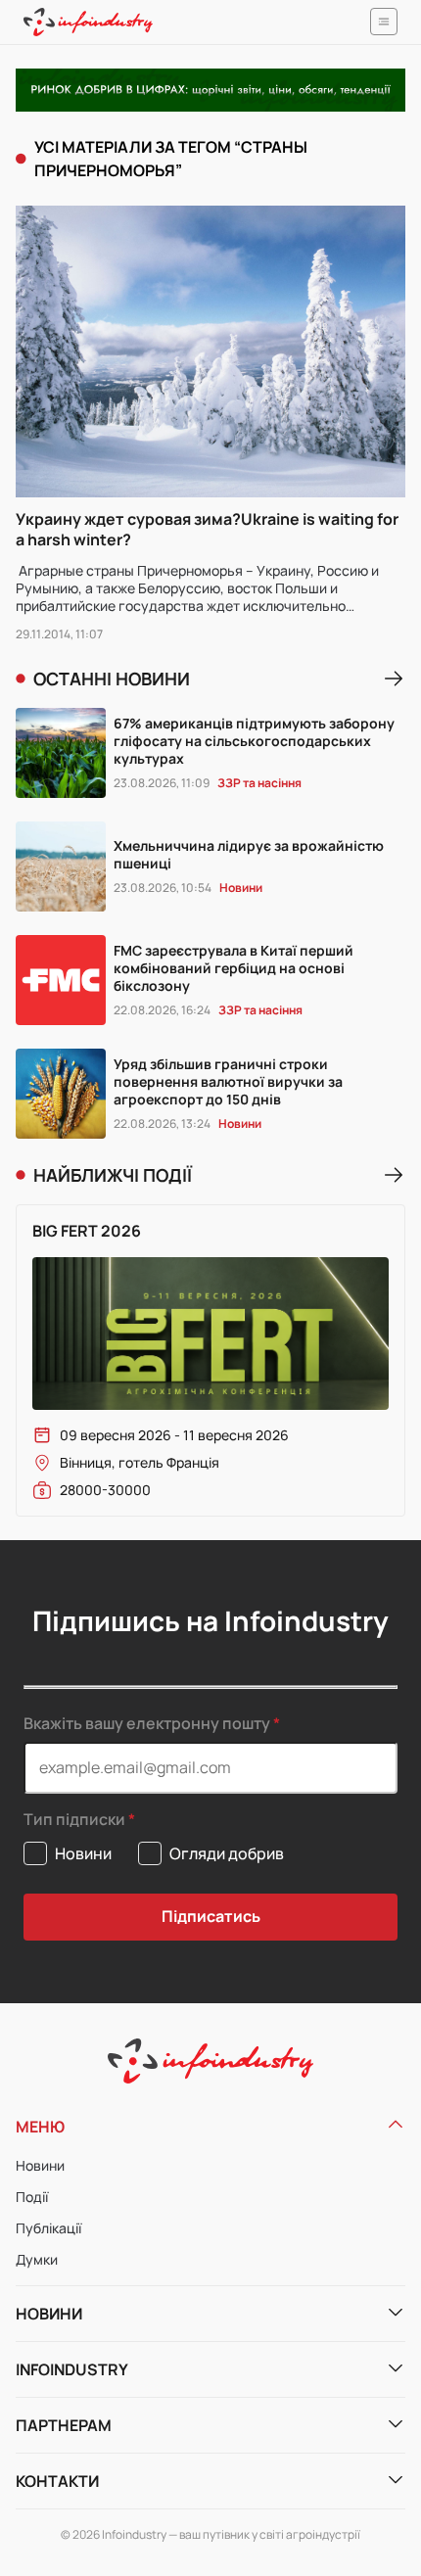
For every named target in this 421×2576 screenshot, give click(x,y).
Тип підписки (74, 1820)
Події (32, 2197)
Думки (37, 2259)
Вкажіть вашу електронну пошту (147, 1723)
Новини (40, 2165)
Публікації (48, 2228)
